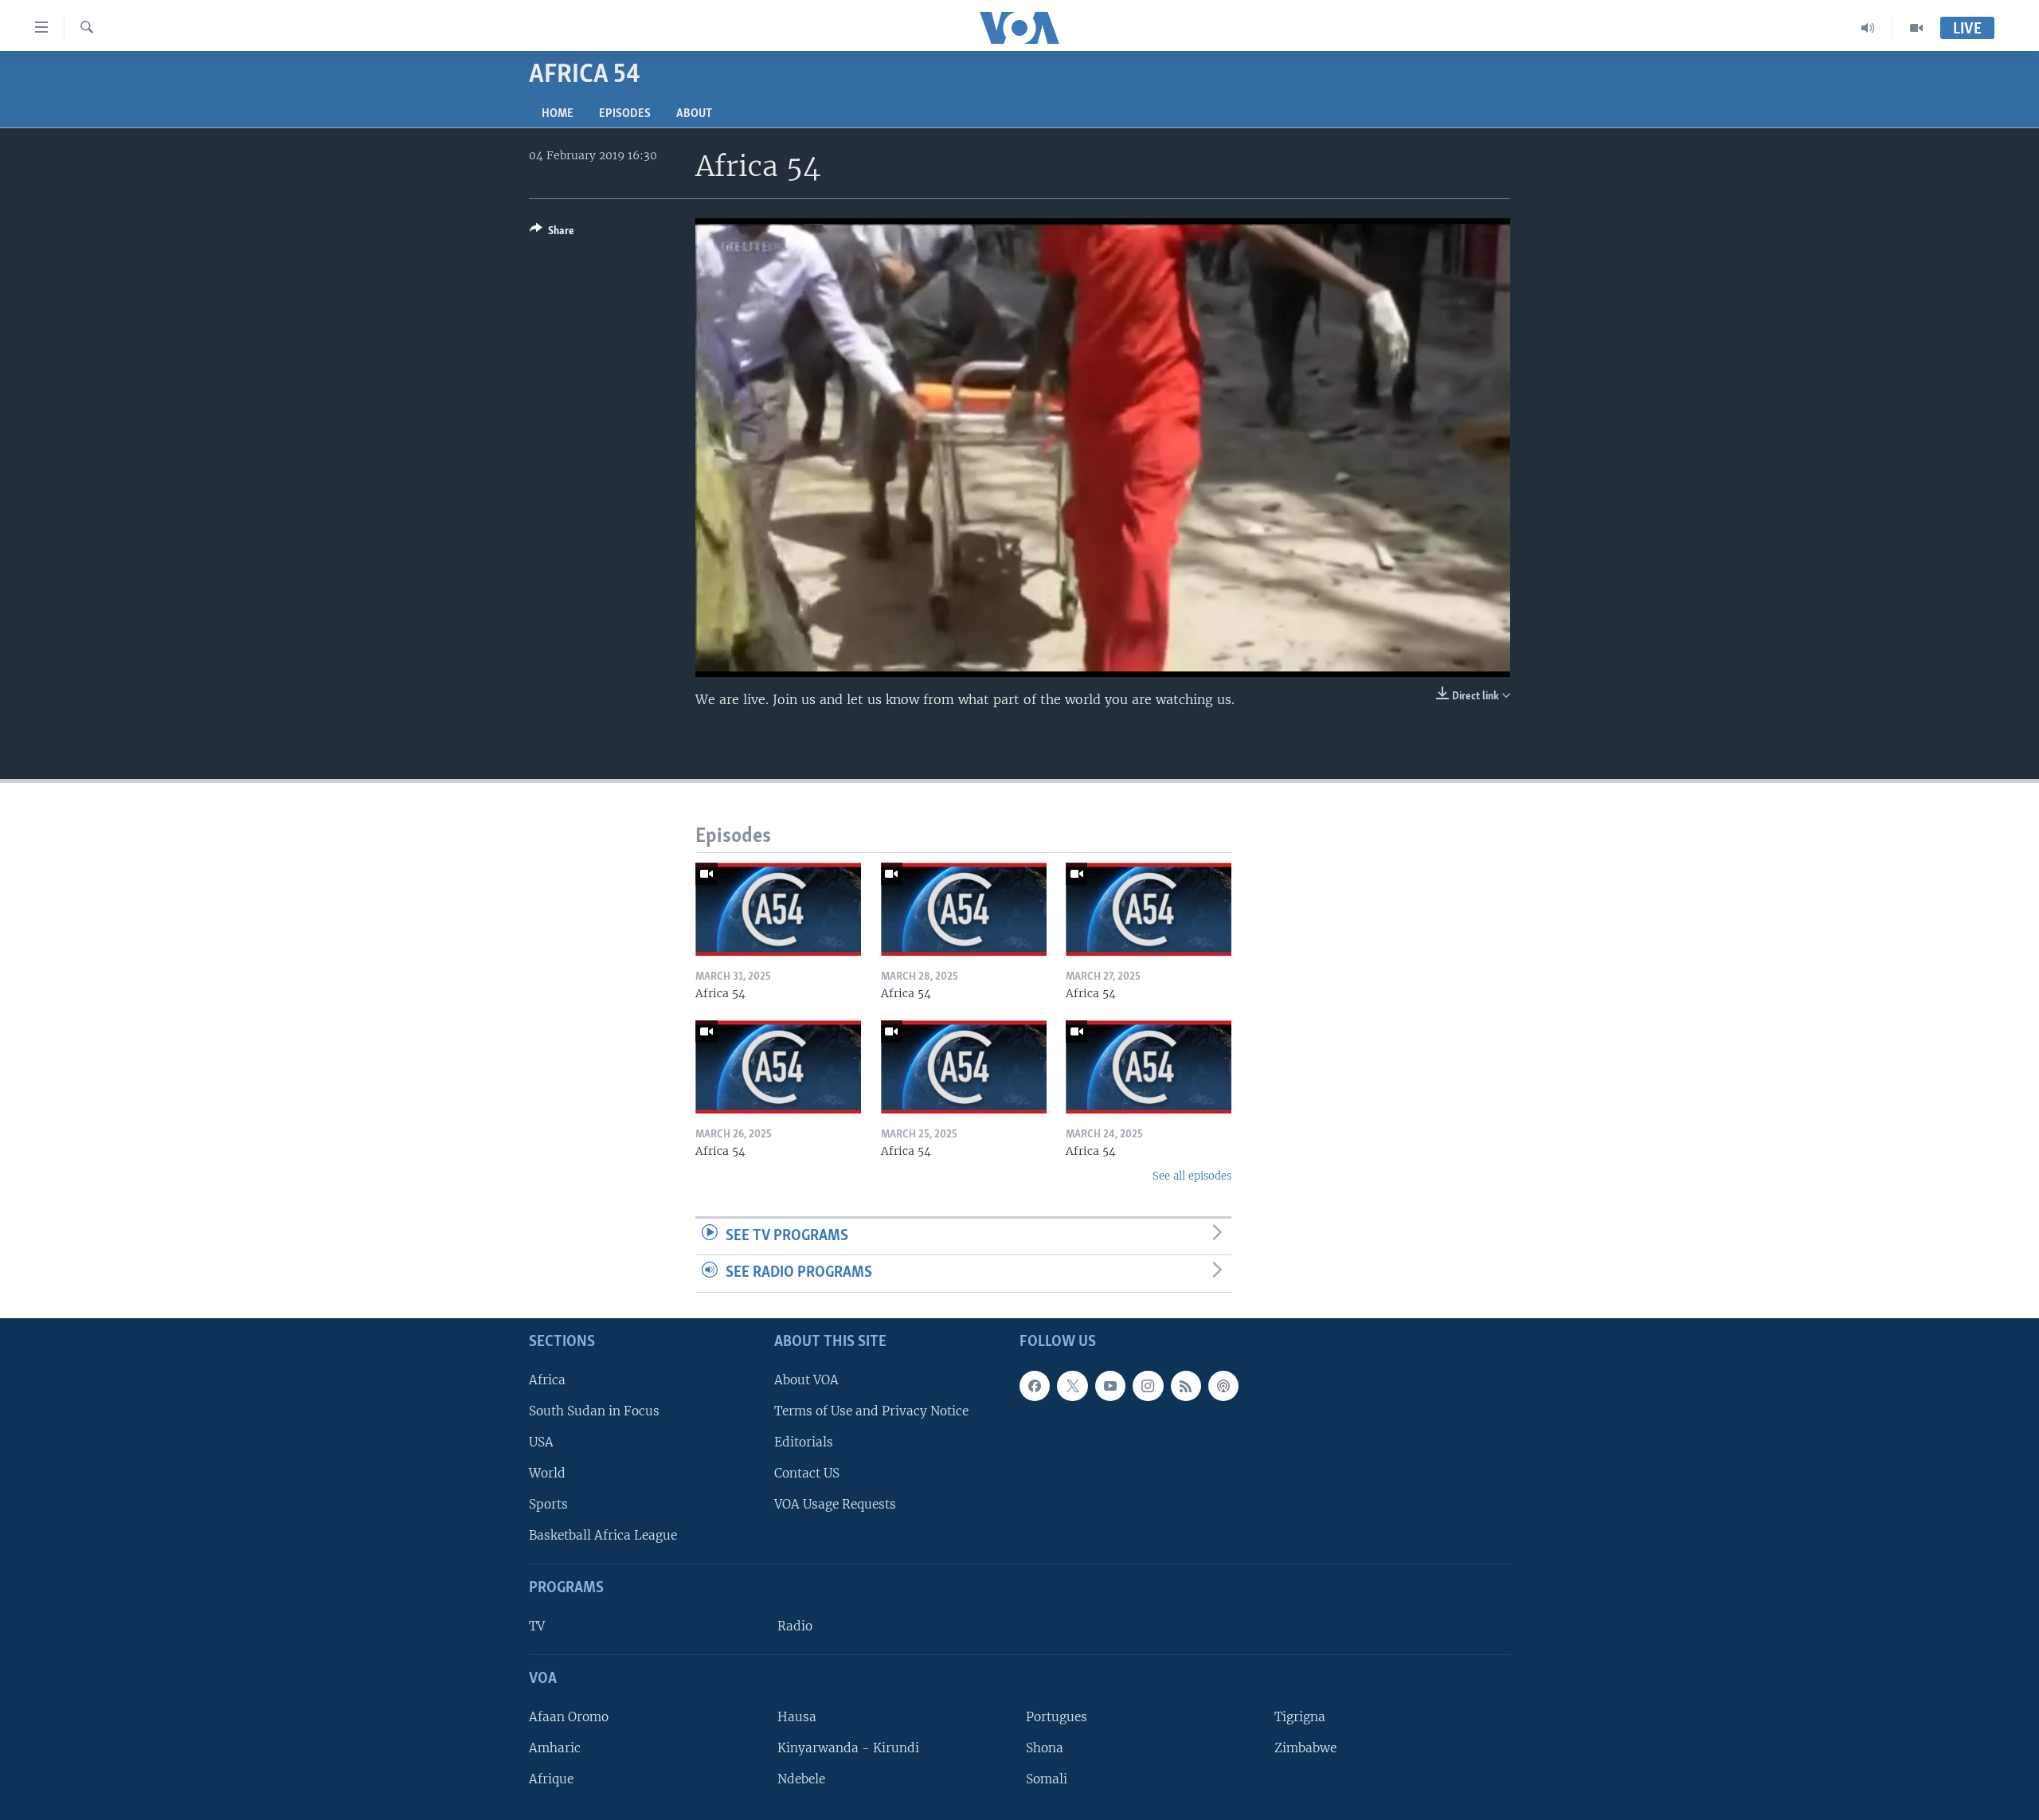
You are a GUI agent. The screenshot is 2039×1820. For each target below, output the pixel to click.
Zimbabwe (1305, 1748)
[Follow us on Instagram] (1148, 1386)
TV (537, 1626)
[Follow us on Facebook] (1035, 1386)
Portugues (1057, 1717)
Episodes (625, 114)
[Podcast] (1223, 1386)
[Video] (1916, 28)
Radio (795, 1626)
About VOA (806, 1380)
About (694, 114)
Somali (1047, 1779)
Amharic (555, 1748)
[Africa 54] (778, 909)
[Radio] (1868, 28)
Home (558, 114)
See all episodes (1192, 1176)
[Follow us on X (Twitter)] (1072, 1386)
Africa (547, 1380)
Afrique (551, 1779)
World (547, 1473)
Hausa (797, 1717)
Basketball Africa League (603, 1535)
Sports (548, 1504)
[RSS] (1186, 1386)
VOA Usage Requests (835, 1504)
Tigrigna (1300, 1717)
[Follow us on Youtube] (1110, 1386)
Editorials (804, 1442)
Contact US (807, 1473)
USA (541, 1442)
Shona (1045, 1748)
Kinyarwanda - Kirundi (848, 1748)
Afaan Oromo (569, 1717)
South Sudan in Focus (594, 1411)
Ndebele (801, 1779)
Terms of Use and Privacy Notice (871, 1411)
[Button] (552, 233)
